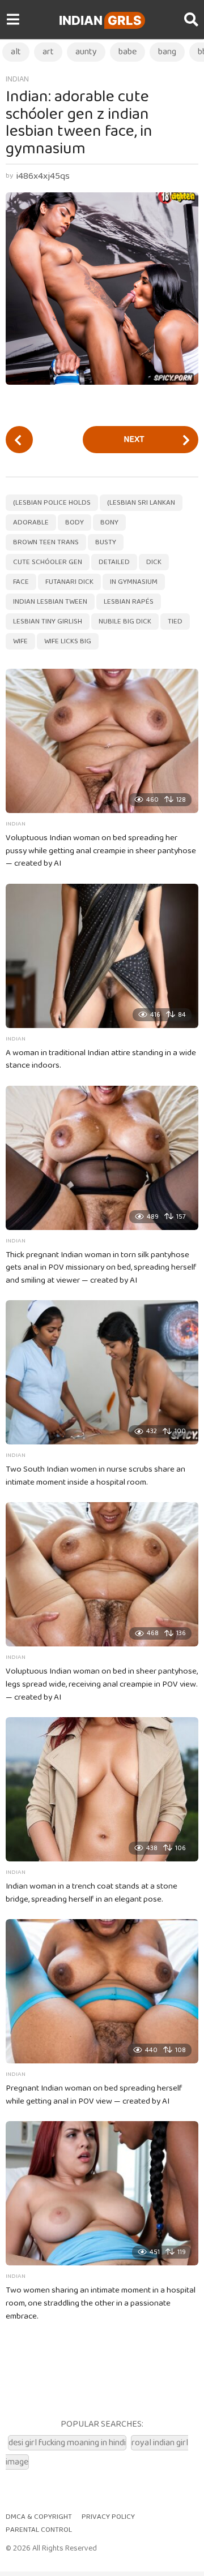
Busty (106, 542)
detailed (114, 562)
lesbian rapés (129, 602)
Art (48, 52)
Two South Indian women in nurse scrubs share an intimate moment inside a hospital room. (95, 1476)
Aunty (86, 52)
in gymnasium (134, 582)
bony (109, 522)
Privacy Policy (108, 2517)
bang (167, 52)
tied (175, 622)
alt (16, 52)
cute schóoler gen (48, 562)
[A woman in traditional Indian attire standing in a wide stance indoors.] (102, 956)
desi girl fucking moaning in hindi (67, 2443)
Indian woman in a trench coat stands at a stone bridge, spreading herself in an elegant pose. (92, 1893)
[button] (13, 20)
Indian (100, 20)
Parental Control (39, 2530)
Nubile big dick (125, 622)
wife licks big (68, 641)
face (21, 582)
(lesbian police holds (52, 503)
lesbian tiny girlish (48, 622)
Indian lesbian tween (50, 602)
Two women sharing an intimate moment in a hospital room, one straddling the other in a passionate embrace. (101, 2303)
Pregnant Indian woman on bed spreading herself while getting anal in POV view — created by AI (94, 2095)
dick (154, 562)
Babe (127, 52)
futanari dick (69, 582)
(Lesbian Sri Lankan (141, 503)
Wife (20, 641)
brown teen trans (46, 542)
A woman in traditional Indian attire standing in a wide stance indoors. (101, 1059)
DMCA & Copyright (39, 2517)
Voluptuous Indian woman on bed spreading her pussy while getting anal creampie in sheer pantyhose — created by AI (101, 851)
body (75, 522)
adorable (31, 522)
